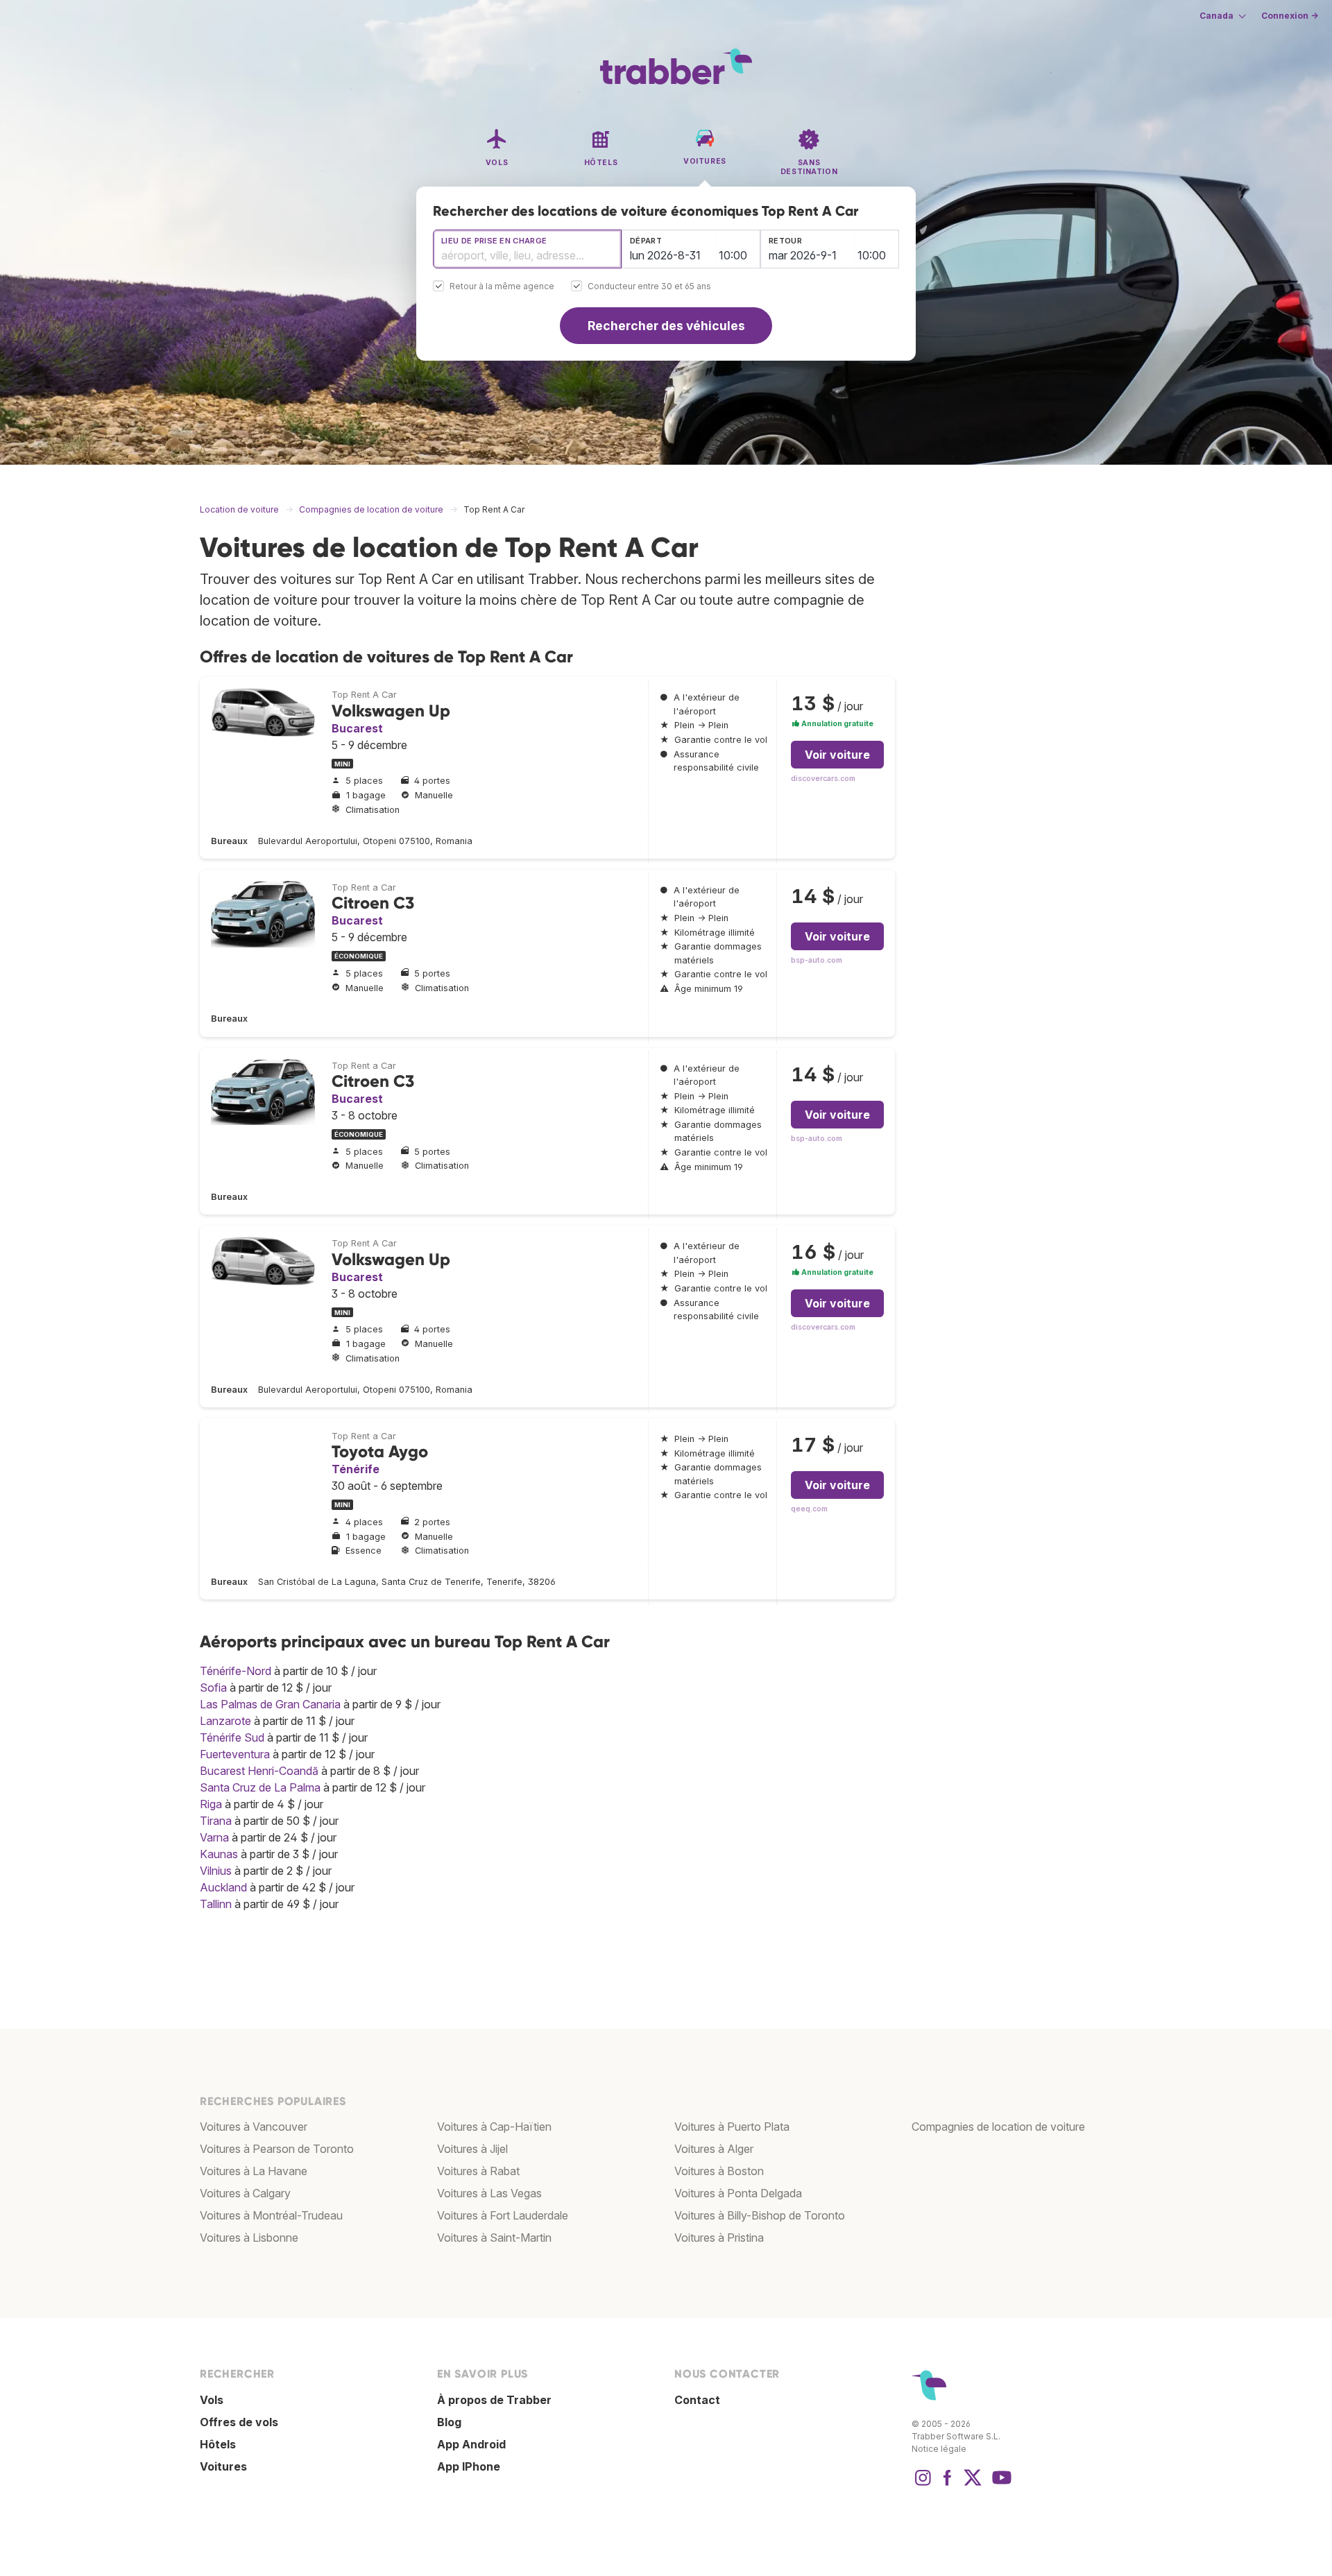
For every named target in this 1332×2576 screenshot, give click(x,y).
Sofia (213, 1688)
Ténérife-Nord (236, 1671)
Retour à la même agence (502, 287)
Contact (697, 2400)
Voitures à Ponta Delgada (738, 2193)
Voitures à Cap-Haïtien (494, 2127)
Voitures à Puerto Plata (732, 2127)
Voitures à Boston (719, 2171)
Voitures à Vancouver (254, 2127)
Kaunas (219, 1854)
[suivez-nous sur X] (973, 2484)
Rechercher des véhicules (666, 326)
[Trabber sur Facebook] (948, 2484)
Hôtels (218, 2444)
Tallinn (216, 1904)
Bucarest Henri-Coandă (259, 1771)
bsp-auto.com (817, 960)
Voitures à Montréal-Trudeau (271, 2215)
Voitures (223, 2466)
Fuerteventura (235, 1754)
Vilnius (216, 1871)
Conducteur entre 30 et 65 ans (649, 287)
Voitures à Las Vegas (489, 2193)
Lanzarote (225, 1721)
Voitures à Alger (714, 2149)
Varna (214, 1837)
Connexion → (1290, 16)
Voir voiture (837, 755)
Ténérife (356, 1469)
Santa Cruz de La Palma (260, 1787)
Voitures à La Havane (254, 2171)
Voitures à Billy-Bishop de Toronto (760, 2215)
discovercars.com (823, 779)
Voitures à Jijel (472, 2149)
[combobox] (527, 249)
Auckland (223, 1887)
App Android (471, 2444)
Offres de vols (239, 2422)
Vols (212, 2400)
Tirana (216, 1821)
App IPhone (469, 2466)
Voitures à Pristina (719, 2238)
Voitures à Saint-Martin (494, 2238)
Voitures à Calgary (245, 2193)
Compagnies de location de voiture (998, 2127)
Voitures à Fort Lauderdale (503, 2215)
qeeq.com (809, 1509)
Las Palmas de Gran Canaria (270, 1704)
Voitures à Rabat (478, 2171)
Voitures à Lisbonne (249, 2238)
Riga (211, 1804)
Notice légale (939, 2449)
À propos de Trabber (494, 2400)
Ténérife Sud (232, 1737)
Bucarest (357, 728)
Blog (449, 2422)
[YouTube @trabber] (1000, 2484)
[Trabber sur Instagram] (923, 2484)
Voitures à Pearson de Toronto (277, 2149)
